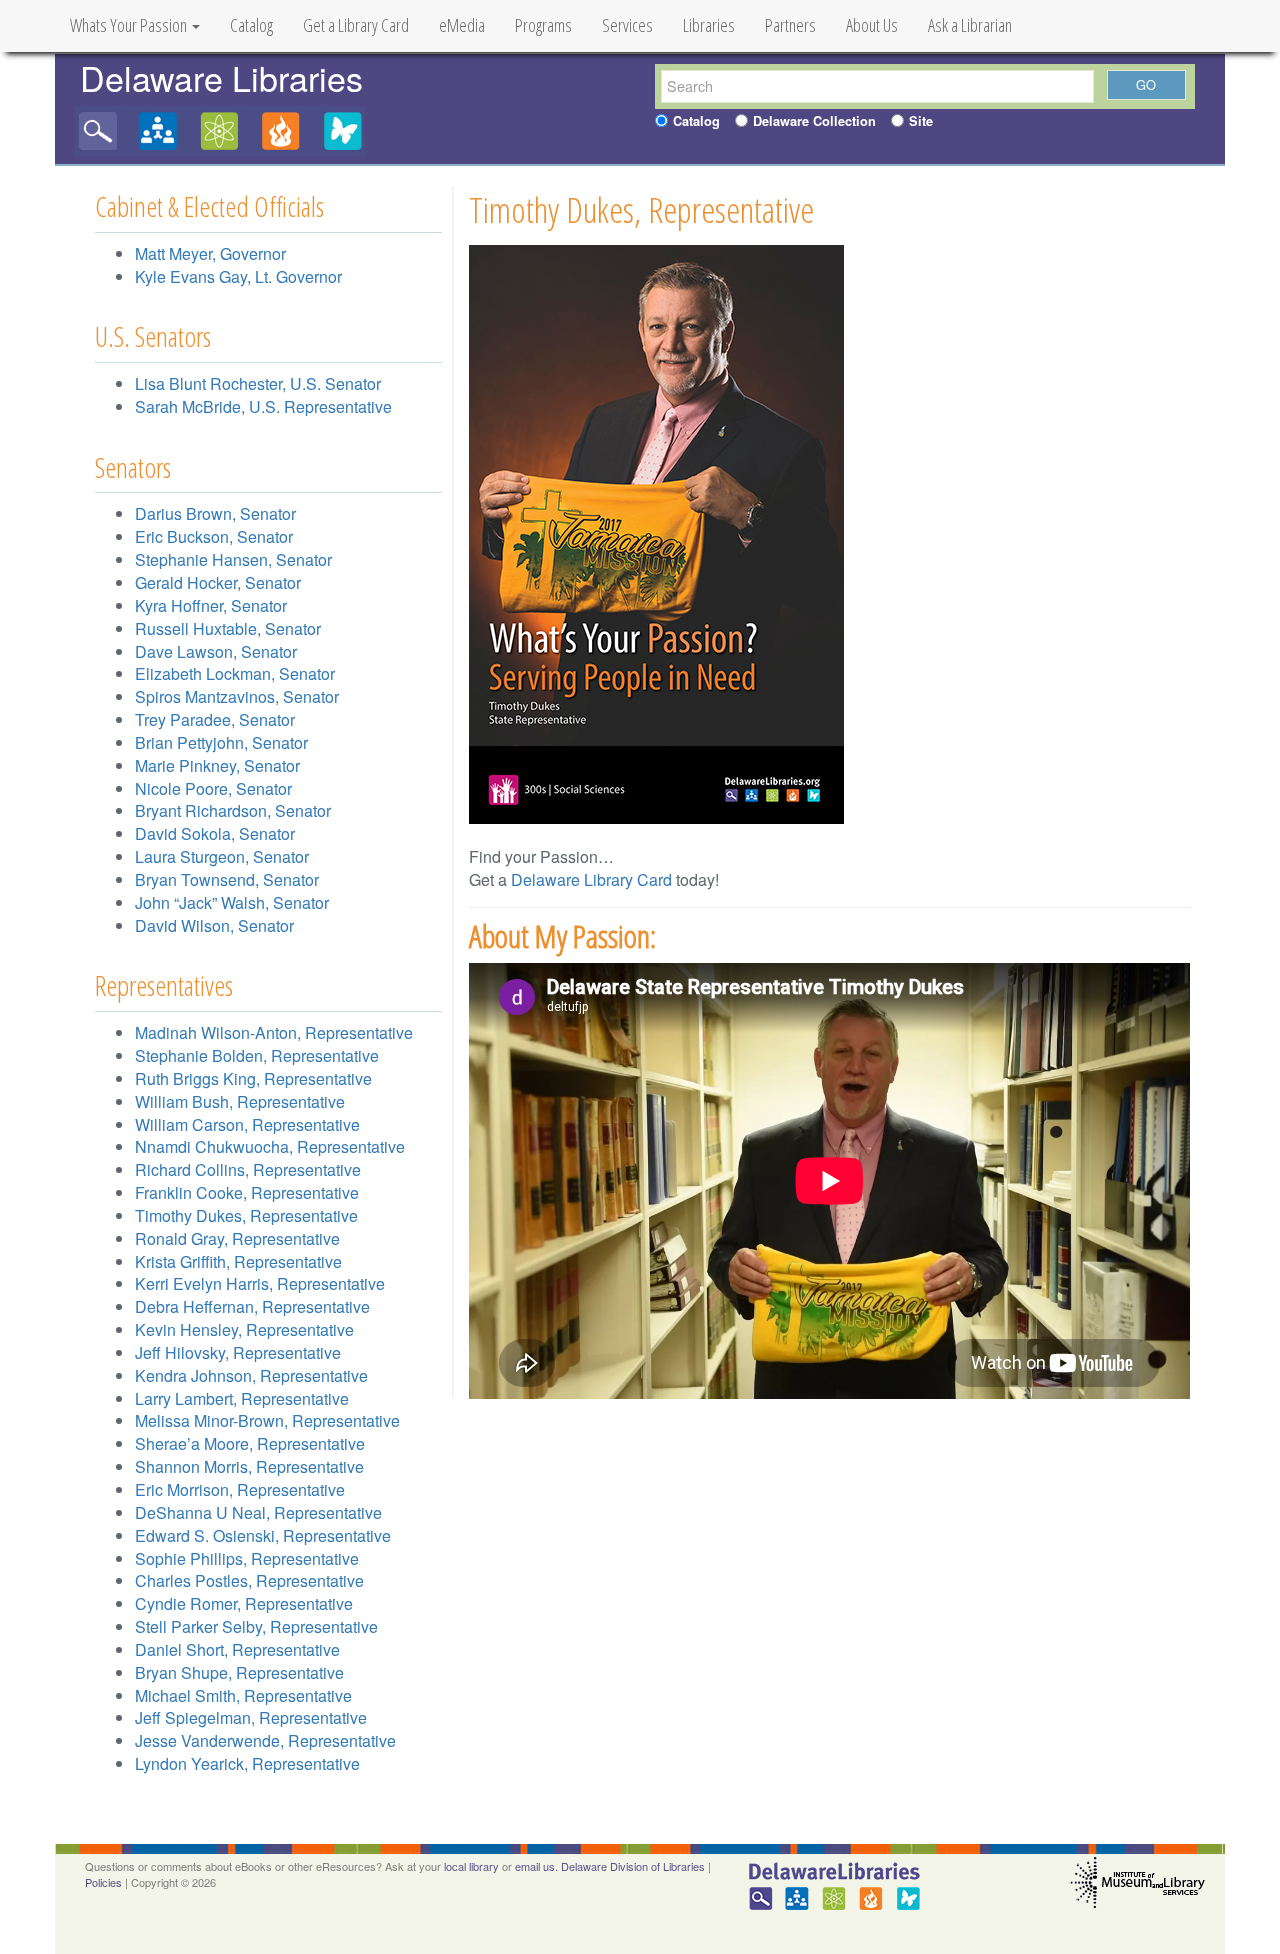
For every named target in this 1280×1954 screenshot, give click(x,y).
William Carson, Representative (247, 1124)
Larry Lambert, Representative (242, 1398)
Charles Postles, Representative (249, 1580)
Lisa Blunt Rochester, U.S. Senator (258, 383)
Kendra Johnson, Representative (251, 1375)
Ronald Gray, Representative (237, 1238)
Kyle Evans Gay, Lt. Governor (238, 276)
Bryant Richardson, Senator (233, 810)
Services (627, 25)
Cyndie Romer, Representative (244, 1603)
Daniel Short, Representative (237, 1649)
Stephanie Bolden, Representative (257, 1055)
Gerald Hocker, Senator (218, 582)
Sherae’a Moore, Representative (250, 1443)
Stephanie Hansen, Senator (233, 559)
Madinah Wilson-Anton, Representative (274, 1032)
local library (471, 1866)
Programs (543, 25)
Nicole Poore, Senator (213, 788)
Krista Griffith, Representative (238, 1261)
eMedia (462, 25)
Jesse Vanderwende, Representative (265, 1740)
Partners (790, 25)
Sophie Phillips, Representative (247, 1558)
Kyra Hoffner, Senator (211, 605)
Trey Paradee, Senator (215, 719)
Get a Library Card (356, 25)
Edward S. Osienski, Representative (263, 1535)
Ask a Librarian (970, 25)
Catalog (251, 25)
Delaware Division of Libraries (633, 1866)
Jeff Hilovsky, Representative (238, 1352)
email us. (536, 1866)
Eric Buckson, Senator (214, 536)
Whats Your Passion (130, 25)
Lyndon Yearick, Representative (247, 1763)
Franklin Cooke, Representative (247, 1192)
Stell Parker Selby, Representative (256, 1626)
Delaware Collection (814, 121)
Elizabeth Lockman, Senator (235, 673)
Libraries (709, 25)
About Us (872, 25)
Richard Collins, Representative (248, 1169)
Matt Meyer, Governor (210, 253)
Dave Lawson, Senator (216, 651)
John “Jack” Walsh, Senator (232, 902)
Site (921, 121)
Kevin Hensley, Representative (244, 1329)
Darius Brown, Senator (215, 513)
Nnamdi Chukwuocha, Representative (270, 1146)
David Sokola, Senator (215, 833)
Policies (103, 1882)
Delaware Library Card (591, 879)
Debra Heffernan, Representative (252, 1306)
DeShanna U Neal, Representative (258, 1512)
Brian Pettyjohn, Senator (221, 742)
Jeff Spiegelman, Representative (251, 1717)
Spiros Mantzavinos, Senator (237, 696)
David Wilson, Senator (214, 925)
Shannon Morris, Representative (249, 1466)
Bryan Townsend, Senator (227, 879)
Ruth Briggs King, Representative (253, 1078)
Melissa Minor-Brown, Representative (267, 1420)
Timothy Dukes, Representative (246, 1215)
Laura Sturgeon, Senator (222, 856)
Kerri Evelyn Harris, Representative (260, 1283)
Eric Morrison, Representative (240, 1489)
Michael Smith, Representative (243, 1695)
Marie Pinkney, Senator (217, 765)
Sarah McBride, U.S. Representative (263, 406)
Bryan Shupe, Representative (239, 1672)
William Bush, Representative (240, 1101)
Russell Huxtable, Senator (228, 628)
